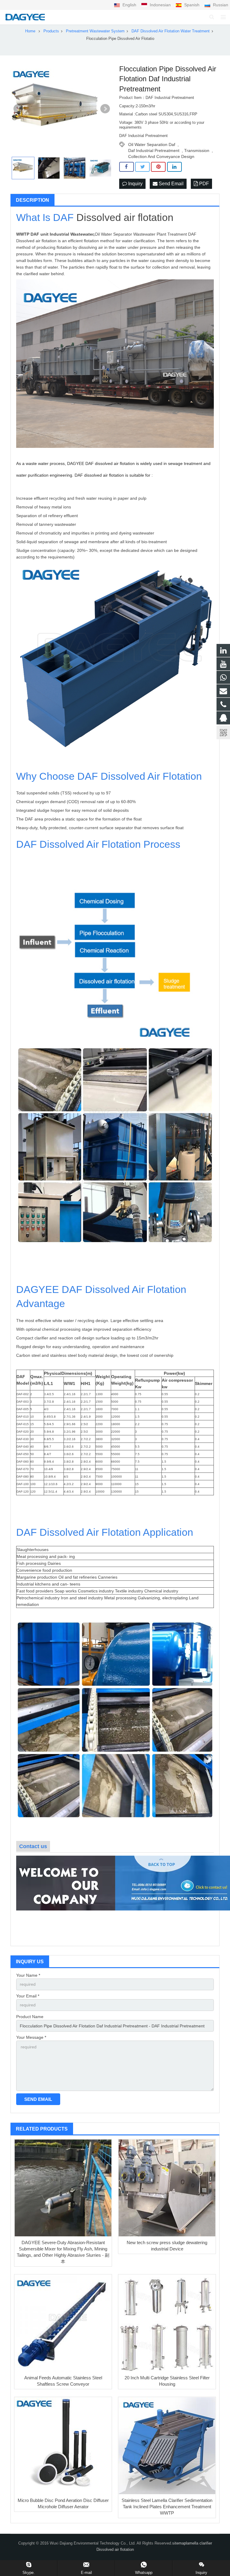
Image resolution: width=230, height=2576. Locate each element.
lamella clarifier (199, 2543)
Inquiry (135, 184)
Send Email (171, 184)
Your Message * (31, 2037)
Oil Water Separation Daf (152, 144)
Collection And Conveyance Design (161, 156)
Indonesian (160, 5)
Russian (220, 5)
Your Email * (28, 1996)
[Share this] (127, 167)
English (129, 5)
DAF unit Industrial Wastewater (62, 234)
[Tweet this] (142, 167)
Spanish (192, 5)
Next (105, 109)
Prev (18, 109)
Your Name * (28, 1975)
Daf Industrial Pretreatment (154, 150)
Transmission (197, 150)
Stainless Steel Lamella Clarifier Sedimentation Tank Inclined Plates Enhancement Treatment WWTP (167, 2507)
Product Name (30, 2017)
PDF (203, 184)
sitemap (179, 2543)
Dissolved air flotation (125, 217)
